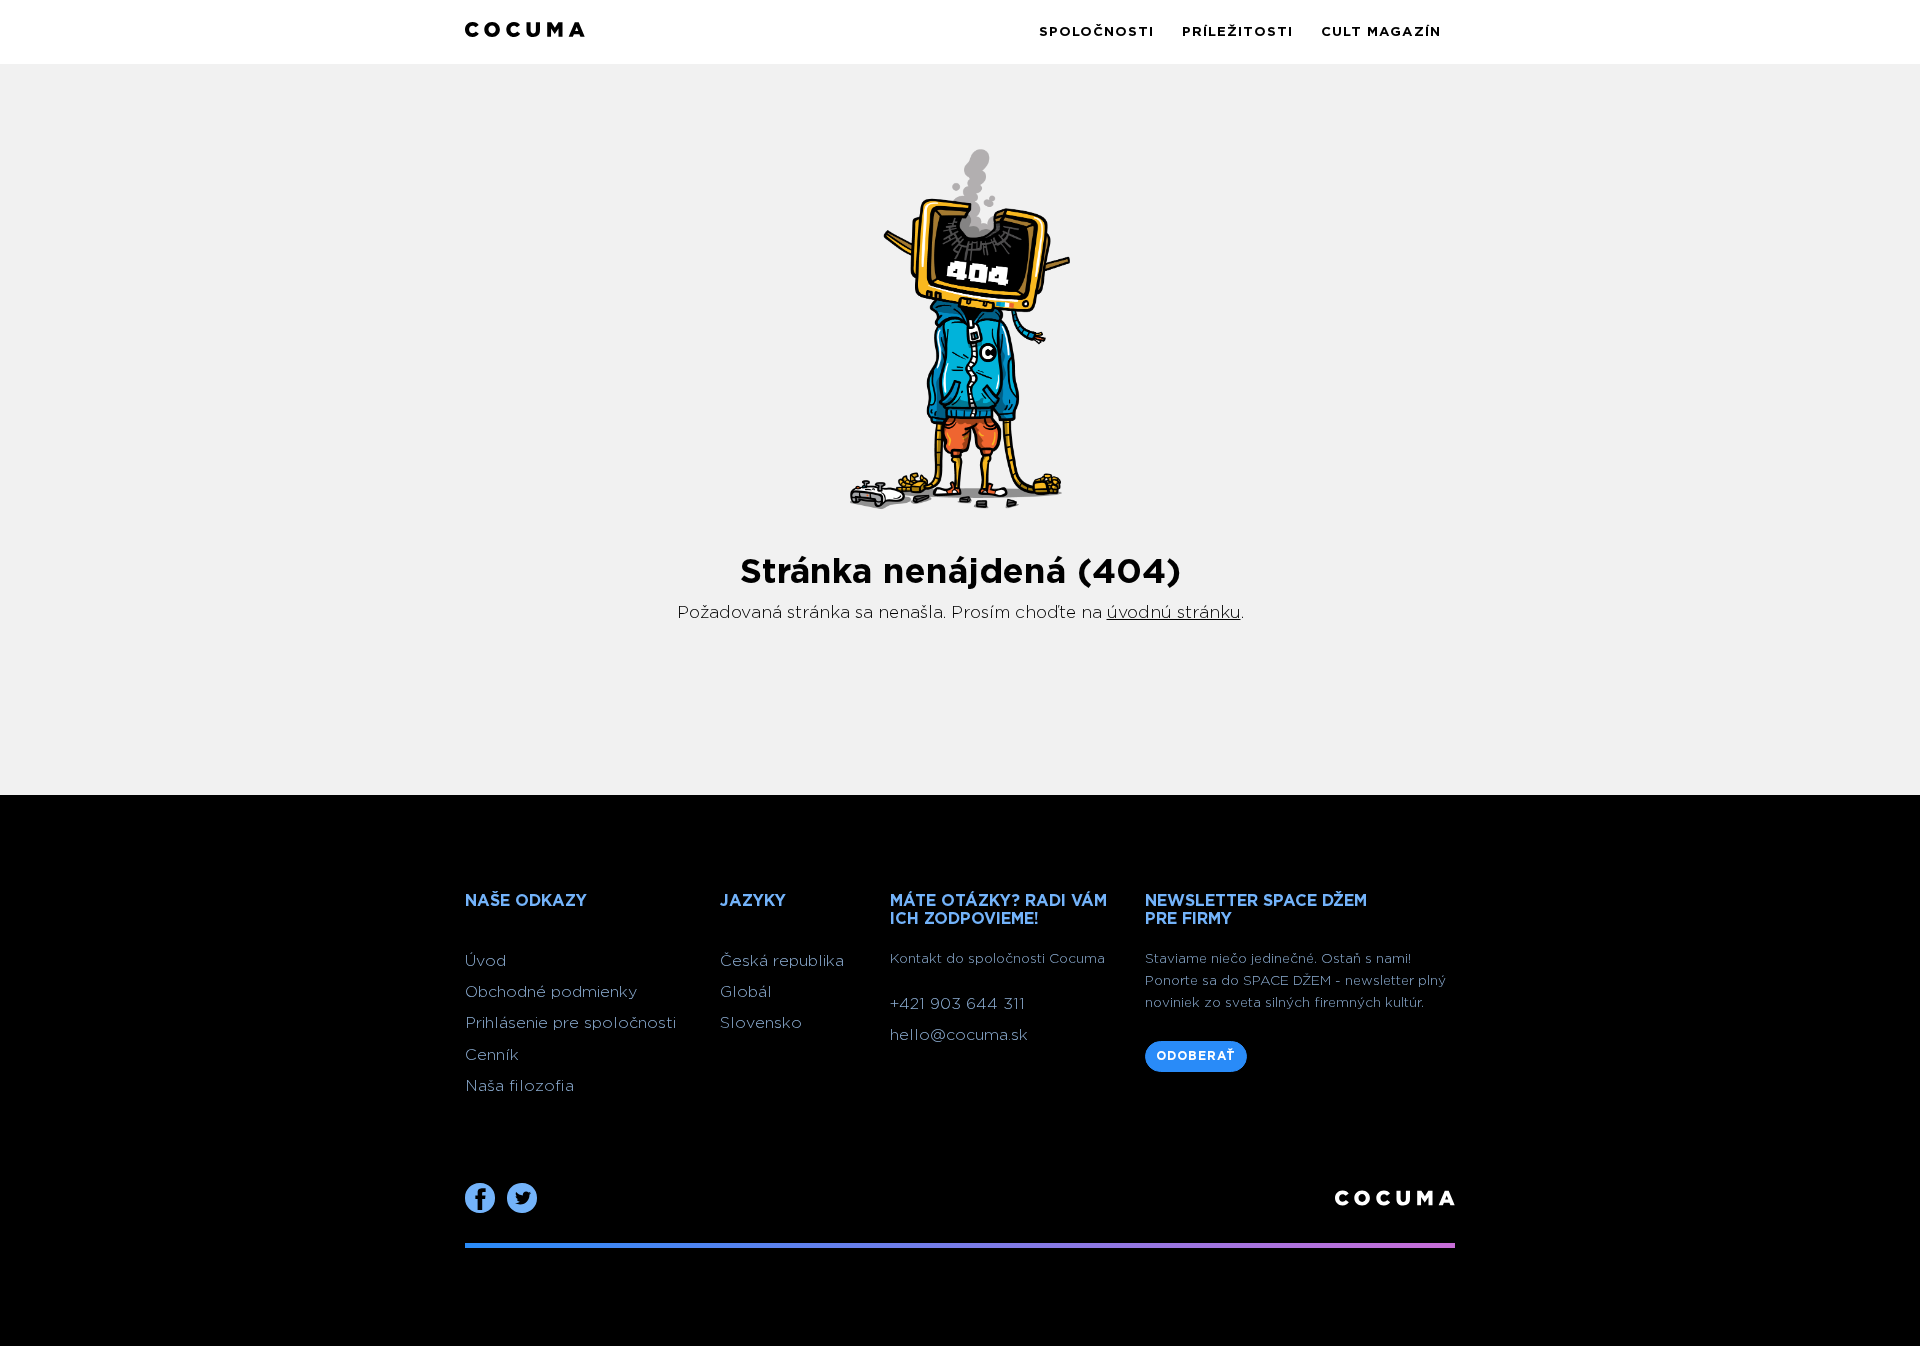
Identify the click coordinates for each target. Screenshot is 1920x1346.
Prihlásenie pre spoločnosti (570, 1023)
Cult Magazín (1381, 32)
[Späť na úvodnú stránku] (525, 31)
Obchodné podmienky (551, 992)
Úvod (485, 961)
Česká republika (782, 961)
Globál (746, 992)
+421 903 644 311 (957, 1004)
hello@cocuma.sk (959, 1035)
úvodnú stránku (1174, 613)
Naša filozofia (519, 1086)
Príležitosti (1237, 32)
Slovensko (761, 1023)
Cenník (492, 1055)
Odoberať (1196, 1056)
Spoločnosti (1096, 32)
